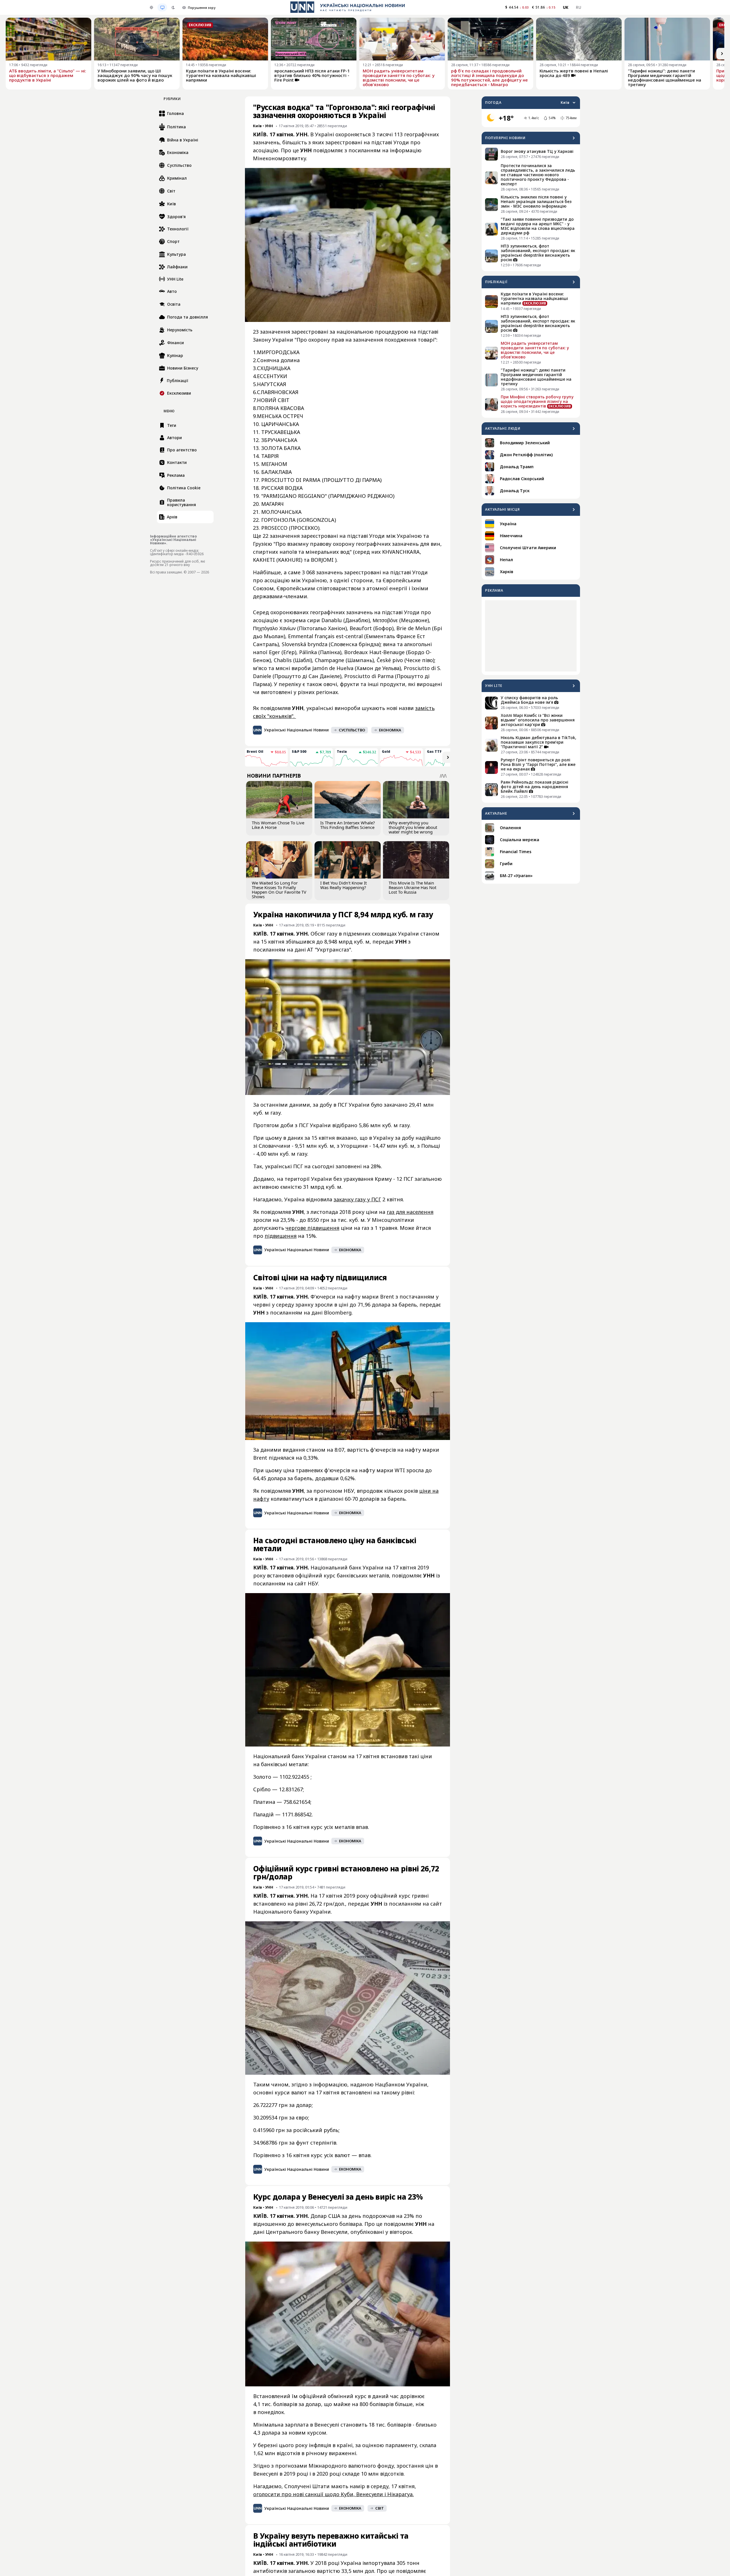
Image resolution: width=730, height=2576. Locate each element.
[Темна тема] (173, 7)
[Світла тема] (151, 7)
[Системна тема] (162, 7)
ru (578, 7)
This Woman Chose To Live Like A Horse (278, 825)
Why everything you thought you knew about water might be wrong (413, 827)
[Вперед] (722, 54)
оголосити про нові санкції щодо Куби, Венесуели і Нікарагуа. (333, 2494)
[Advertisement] (531, 636)
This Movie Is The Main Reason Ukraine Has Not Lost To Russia (412, 887)
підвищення (281, 1236)
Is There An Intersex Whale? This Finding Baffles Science (348, 825)
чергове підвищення (312, 1228)
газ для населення (410, 1212)
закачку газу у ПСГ (357, 1199)
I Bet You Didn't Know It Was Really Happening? (343, 885)
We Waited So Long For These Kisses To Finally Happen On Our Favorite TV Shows (279, 890)
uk (566, 7)
